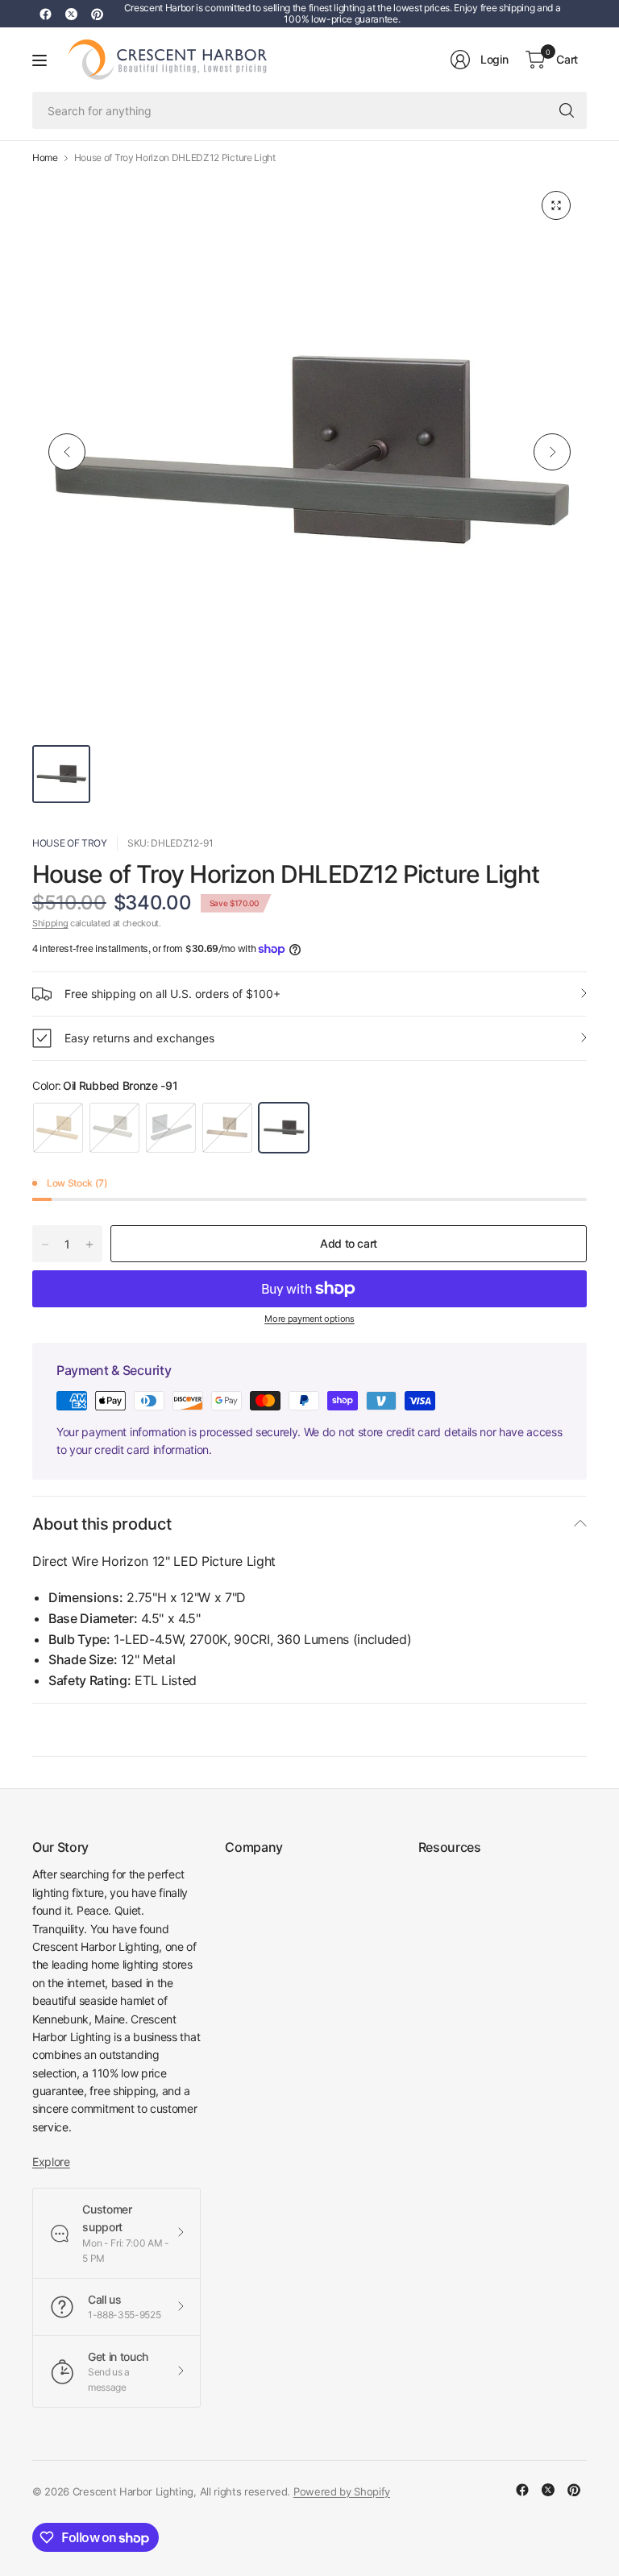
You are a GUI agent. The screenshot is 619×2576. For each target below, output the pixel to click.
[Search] (567, 110)
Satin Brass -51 (58, 1128)
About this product (102, 1524)
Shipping (50, 923)
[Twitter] (71, 14)
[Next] (552, 452)
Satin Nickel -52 (114, 1128)
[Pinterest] (97, 14)
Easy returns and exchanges (139, 1038)
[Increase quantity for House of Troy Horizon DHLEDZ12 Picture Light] (89, 1245)
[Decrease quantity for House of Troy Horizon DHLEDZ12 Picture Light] (45, 1245)
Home (45, 158)
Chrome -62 (171, 1128)
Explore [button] (51, 2162)
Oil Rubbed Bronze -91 (284, 1128)
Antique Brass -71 (227, 1128)
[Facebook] (45, 14)
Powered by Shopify (342, 2491)
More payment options (309, 1319)
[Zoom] (556, 205)
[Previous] (67, 452)
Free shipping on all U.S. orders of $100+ (172, 994)
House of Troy (70, 843)
